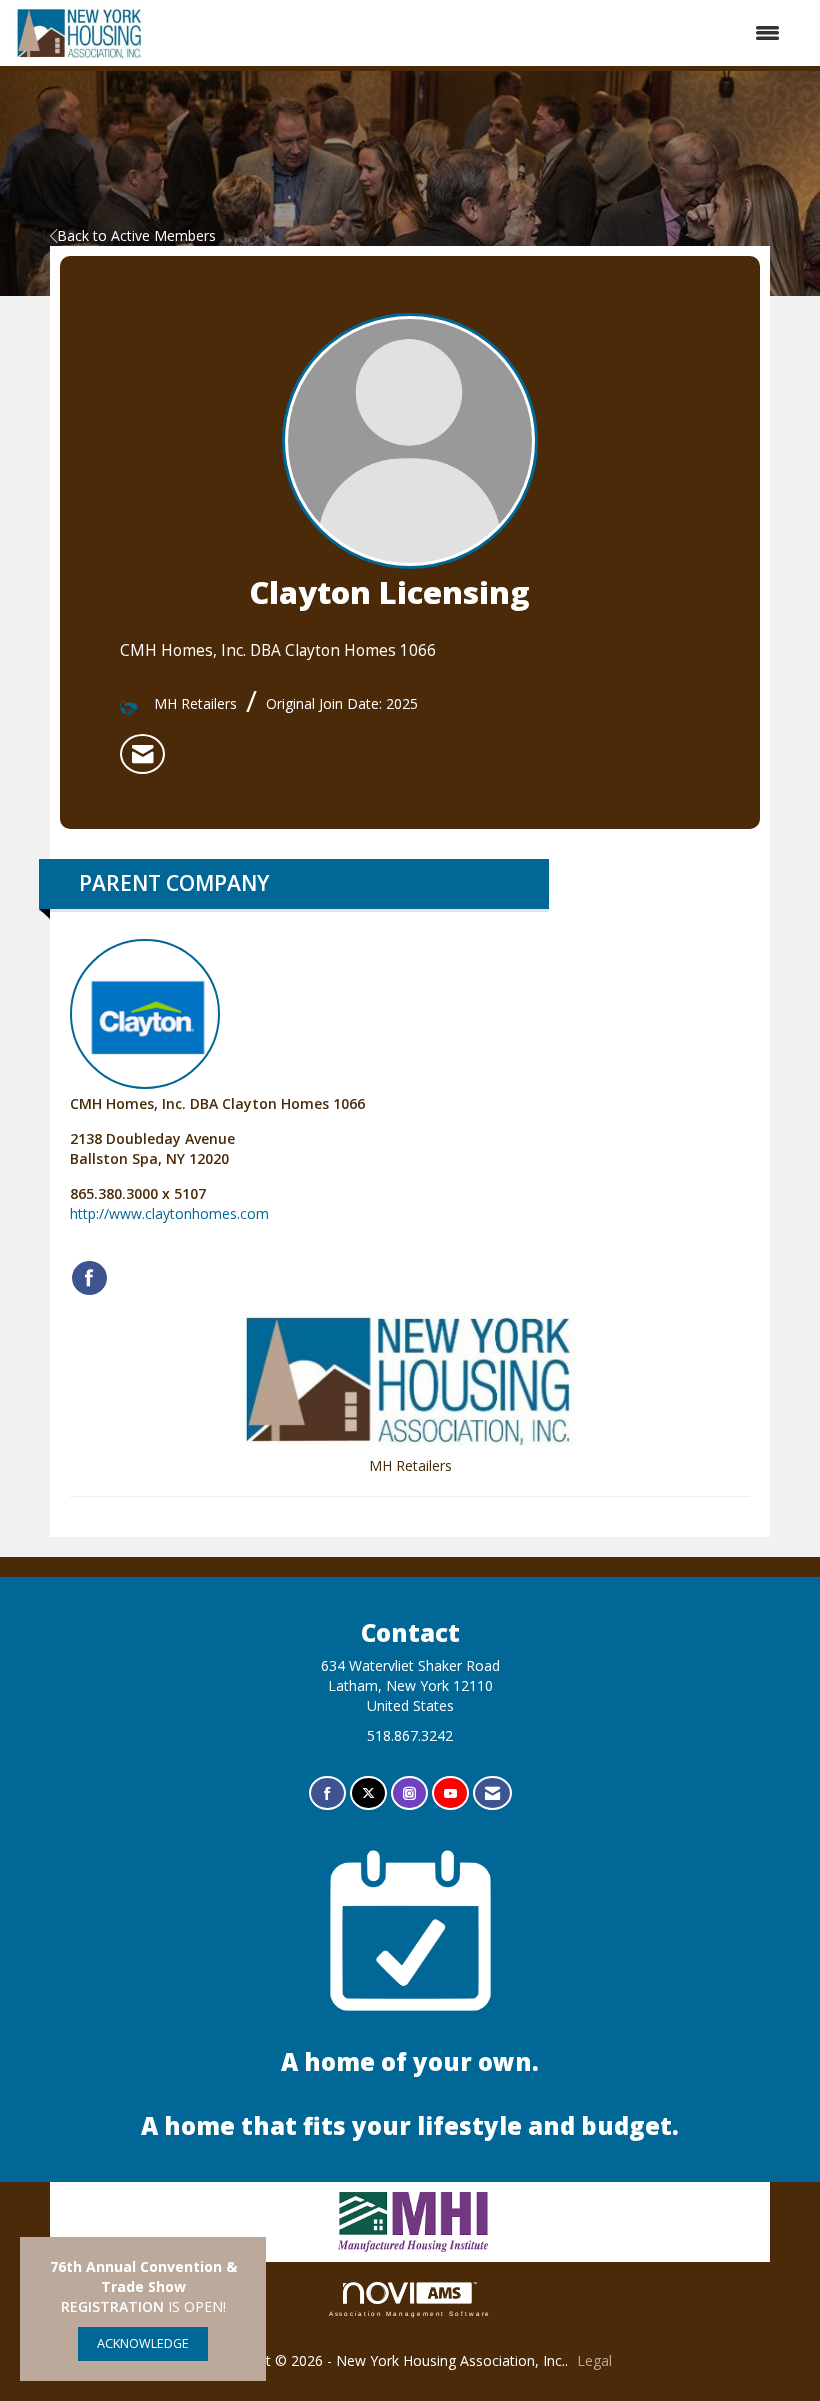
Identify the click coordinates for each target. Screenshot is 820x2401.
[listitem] (142, 754)
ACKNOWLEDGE (143, 2343)
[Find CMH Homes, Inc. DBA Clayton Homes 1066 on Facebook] (89, 1278)
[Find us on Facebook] (327, 1793)
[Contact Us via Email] (492, 1793)
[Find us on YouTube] (450, 1793)
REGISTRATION (112, 2306)
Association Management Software (410, 2313)
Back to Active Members (136, 235)
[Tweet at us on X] (368, 1793)
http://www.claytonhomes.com (169, 1213)
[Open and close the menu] (472, 33)
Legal (594, 2360)
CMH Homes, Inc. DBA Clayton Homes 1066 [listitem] (217, 1103)
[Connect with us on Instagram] (409, 1793)
